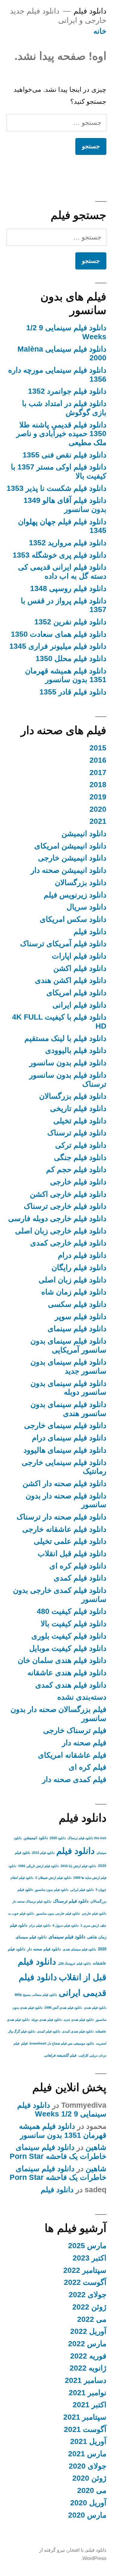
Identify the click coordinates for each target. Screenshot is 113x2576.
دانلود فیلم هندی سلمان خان (62, 1660)
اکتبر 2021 (89, 2405)
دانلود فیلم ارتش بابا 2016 (78, 1866)
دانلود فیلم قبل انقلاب (72, 1554)
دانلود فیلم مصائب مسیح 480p (36, 1995)
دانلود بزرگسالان (81, 883)
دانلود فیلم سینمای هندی (79, 1949)
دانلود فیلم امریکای (76, 993)
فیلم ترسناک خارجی (75, 1730)
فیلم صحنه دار (84, 1743)
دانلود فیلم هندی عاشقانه (67, 1673)
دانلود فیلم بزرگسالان (73, 1096)
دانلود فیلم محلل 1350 (71, 659)
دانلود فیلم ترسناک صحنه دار (32, 1901)
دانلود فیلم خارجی (78, 1182)
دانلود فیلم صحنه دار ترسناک (61, 1517)
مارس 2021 (87, 2454)
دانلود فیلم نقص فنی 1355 (64, 455)
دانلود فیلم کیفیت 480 (72, 1611)
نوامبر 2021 (88, 2393)
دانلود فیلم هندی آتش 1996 (63, 2008)
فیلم (24, 2043)
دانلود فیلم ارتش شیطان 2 (53, 1878)
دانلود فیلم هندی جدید (79, 2020)
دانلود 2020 (58, 1838)
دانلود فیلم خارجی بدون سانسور (58, 1913)
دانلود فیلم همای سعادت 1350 (59, 634)
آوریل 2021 (88, 2441)
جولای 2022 (88, 2295)
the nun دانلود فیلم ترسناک (87, 1838)
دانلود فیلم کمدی (80, 1578)
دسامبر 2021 (86, 2380)
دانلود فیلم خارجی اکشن (68, 1194)
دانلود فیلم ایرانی (79, 1005)
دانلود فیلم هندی (95, 2008)
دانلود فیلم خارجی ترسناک (65, 1206)
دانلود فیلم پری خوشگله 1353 (60, 555)
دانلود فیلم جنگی (80, 1157)
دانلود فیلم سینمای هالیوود (65, 1450)
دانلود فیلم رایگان (79, 1268)
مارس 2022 (87, 2344)
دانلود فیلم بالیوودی (76, 1050)
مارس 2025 (87, 2246)
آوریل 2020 (88, 2503)
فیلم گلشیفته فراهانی (60, 2055)
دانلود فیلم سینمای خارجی (65, 1425)
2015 (98, 748)
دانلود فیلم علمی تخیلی (70, 1541)
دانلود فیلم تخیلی (80, 1121)
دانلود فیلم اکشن (80, 968)
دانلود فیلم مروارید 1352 (68, 543)
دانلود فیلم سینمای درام (69, 1438)
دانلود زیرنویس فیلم (75, 895)
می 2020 (92, 2490)
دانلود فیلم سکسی (77, 1304)
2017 (98, 772)
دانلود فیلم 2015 (43, 1853)
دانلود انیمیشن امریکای (70, 846)
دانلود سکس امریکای (73, 919)
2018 (98, 785)
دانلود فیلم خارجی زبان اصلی (61, 1231)
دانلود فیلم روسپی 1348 (68, 588)
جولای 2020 (88, 2466)
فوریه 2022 (88, 2356)
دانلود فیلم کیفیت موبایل (68, 1648)
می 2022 (92, 2319)
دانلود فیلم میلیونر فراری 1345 (58, 646)
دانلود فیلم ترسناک (77, 1133)
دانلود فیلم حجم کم (76, 1170)
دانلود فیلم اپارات (79, 956)
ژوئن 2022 (89, 2307)
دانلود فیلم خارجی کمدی (68, 1243)
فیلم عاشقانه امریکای (72, 1755)
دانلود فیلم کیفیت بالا (74, 1624)
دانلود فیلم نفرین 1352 (70, 622)
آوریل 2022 (88, 2331)
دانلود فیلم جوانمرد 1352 (67, 391)
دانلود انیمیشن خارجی (72, 858)
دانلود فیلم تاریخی (78, 1108)
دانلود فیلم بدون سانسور (68, 1063)
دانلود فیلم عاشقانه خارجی (64, 1529)
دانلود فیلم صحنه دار (44, 1949)
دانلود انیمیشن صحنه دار (69, 870)
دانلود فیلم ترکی (81, 1145)
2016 (98, 760)
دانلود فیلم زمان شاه (74, 1292)
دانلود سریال (86, 907)
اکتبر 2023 (89, 2258)
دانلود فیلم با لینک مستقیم (65, 1038)
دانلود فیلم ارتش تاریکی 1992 (38, 1866)
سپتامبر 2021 (85, 2417)
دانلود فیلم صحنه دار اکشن (64, 1483)
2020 (98, 809)
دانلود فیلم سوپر (81, 1317)
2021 (98, 821)
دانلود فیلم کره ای (78, 1566)
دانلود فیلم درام (82, 1255)
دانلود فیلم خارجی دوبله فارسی (57, 1219)
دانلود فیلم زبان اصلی (72, 1280)
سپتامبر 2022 (85, 2270)
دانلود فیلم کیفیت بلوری (69, 1636)
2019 (98, 797)
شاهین (96, 2147)
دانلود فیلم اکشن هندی (71, 980)
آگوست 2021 (85, 2429)
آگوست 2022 (85, 2282)
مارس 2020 (87, 2515)
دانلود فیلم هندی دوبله (47, 2020)
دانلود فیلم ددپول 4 (66, 1925)
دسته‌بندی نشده (82, 1697)
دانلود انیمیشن (84, 834)
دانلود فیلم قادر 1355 (73, 692)
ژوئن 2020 (89, 2478)
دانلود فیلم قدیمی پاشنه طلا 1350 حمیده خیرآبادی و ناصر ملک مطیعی (61, 434)
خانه (100, 31)
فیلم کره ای (88, 1767)
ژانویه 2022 (88, 2368)
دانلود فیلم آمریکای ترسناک (63, 944)
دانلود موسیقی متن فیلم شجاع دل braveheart (62, 2043)
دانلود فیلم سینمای (77, 1329)
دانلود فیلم (90, 11)
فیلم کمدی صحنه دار (74, 1779)
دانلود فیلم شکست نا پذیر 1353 (56, 488)
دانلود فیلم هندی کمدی (71, 1685)
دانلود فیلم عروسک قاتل (74, 1963)
